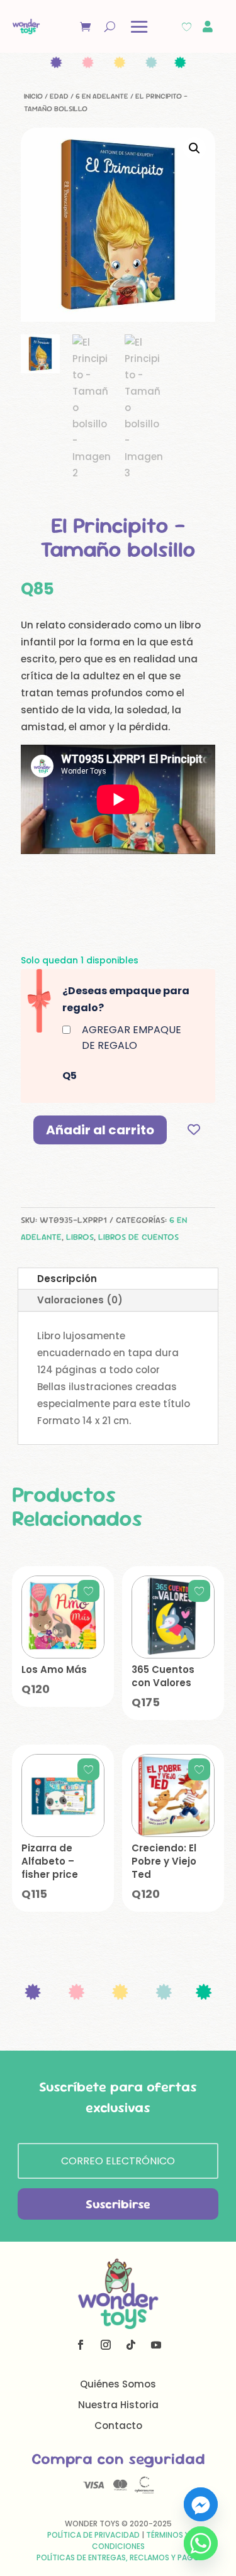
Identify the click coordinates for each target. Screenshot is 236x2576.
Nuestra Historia (118, 2405)
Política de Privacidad (93, 2535)
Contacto (118, 2425)
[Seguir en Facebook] (81, 2345)
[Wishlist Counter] (187, 27)
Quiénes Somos (118, 2384)
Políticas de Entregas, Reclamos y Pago (118, 2557)
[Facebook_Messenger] (201, 2504)
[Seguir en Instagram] (106, 2345)
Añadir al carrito (100, 1130)
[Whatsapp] (201, 2543)
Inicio (33, 96)
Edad (59, 96)
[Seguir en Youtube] (156, 2345)
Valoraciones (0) (80, 1300)
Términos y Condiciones (141, 2540)
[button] (194, 148)
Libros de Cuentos (138, 1237)
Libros (80, 1237)
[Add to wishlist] (194, 1130)
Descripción (67, 1279)
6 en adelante (102, 96)
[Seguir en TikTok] (131, 2345)
